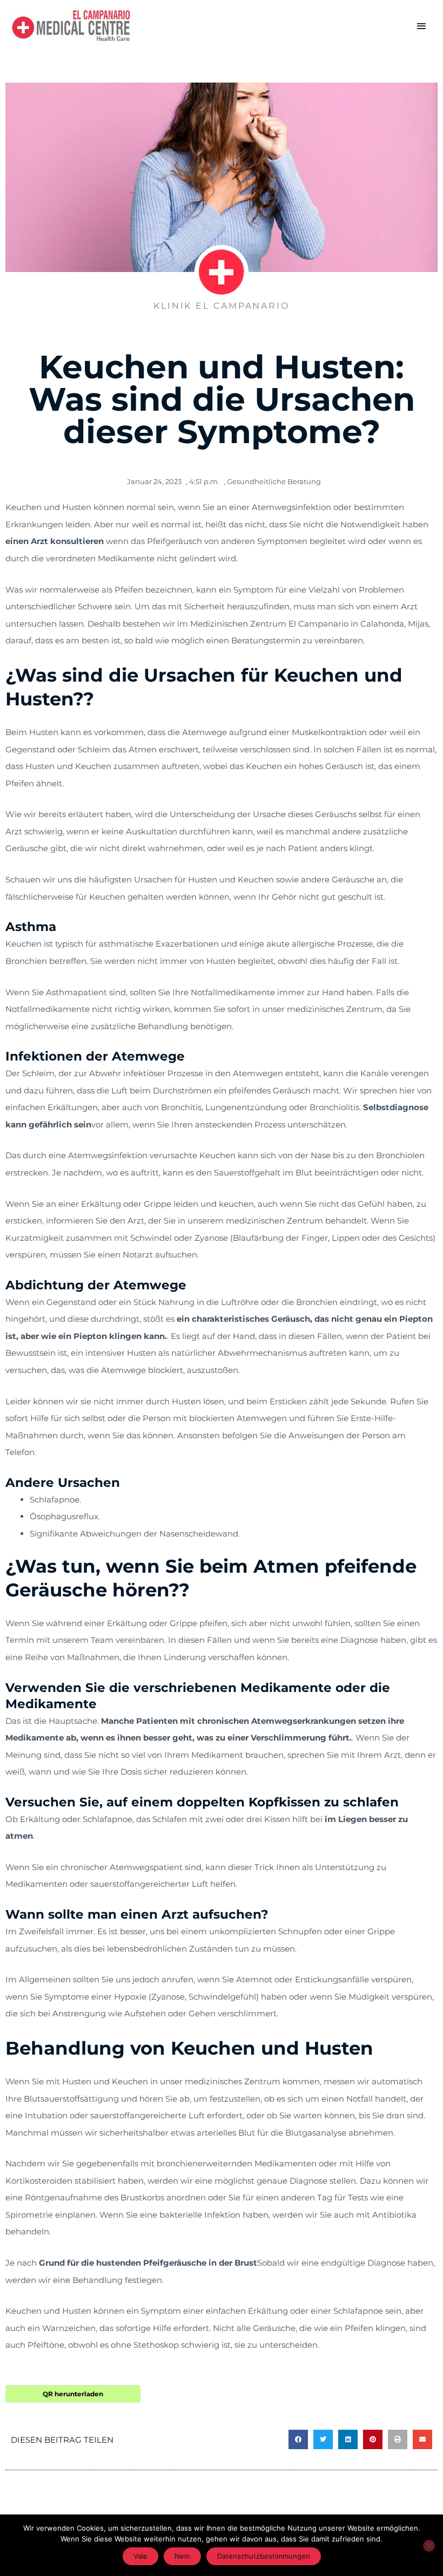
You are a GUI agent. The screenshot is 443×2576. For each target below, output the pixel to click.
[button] (298, 2439)
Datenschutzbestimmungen (264, 2556)
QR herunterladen (73, 2394)
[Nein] (429, 2546)
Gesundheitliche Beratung (274, 481)
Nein (182, 2556)
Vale (140, 2556)
